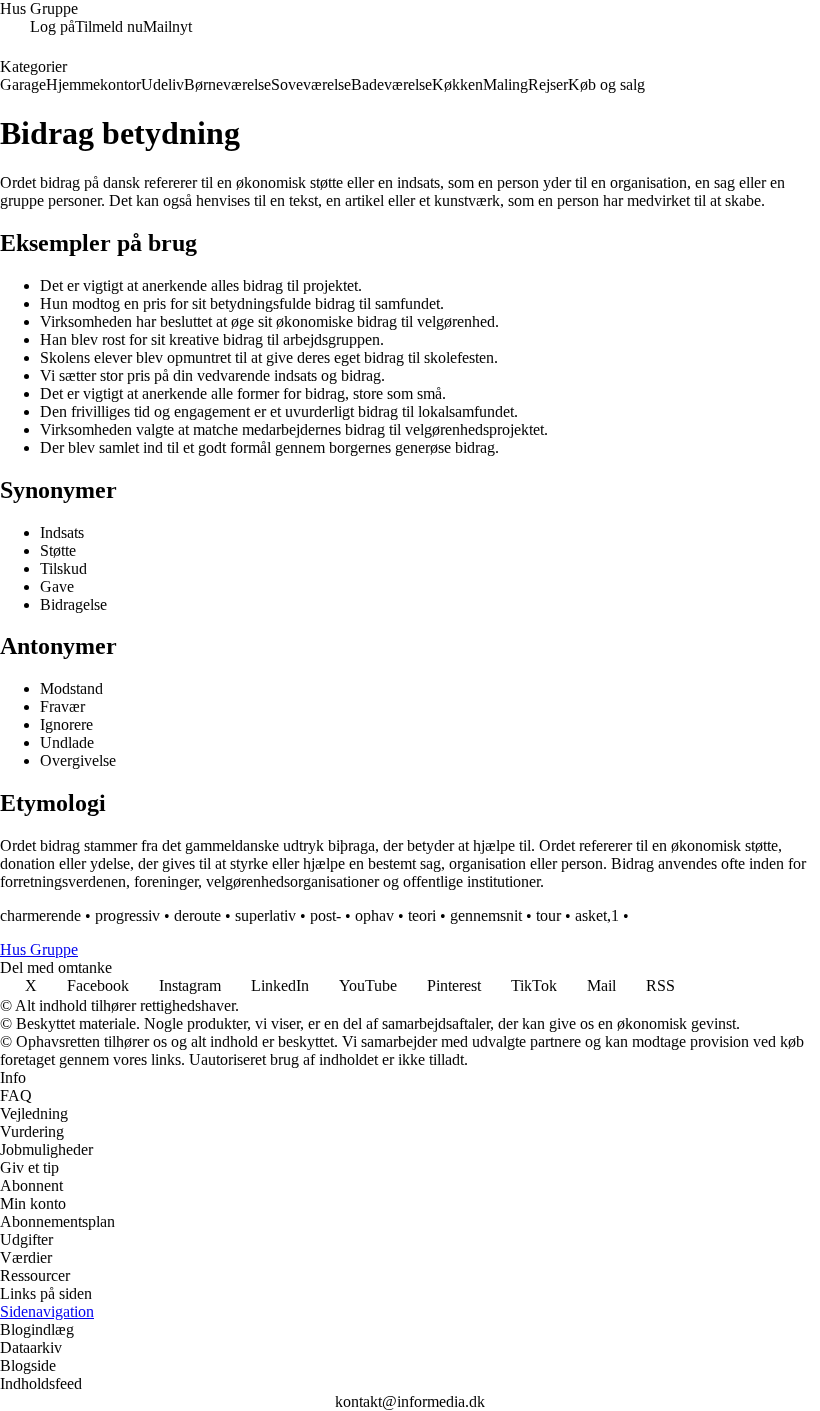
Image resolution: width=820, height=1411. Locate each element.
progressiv (127, 915)
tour (548, 915)
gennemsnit (486, 915)
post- (325, 915)
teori (422, 915)
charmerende (40, 915)
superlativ (265, 915)
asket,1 (597, 915)
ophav (374, 915)
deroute (197, 915)
